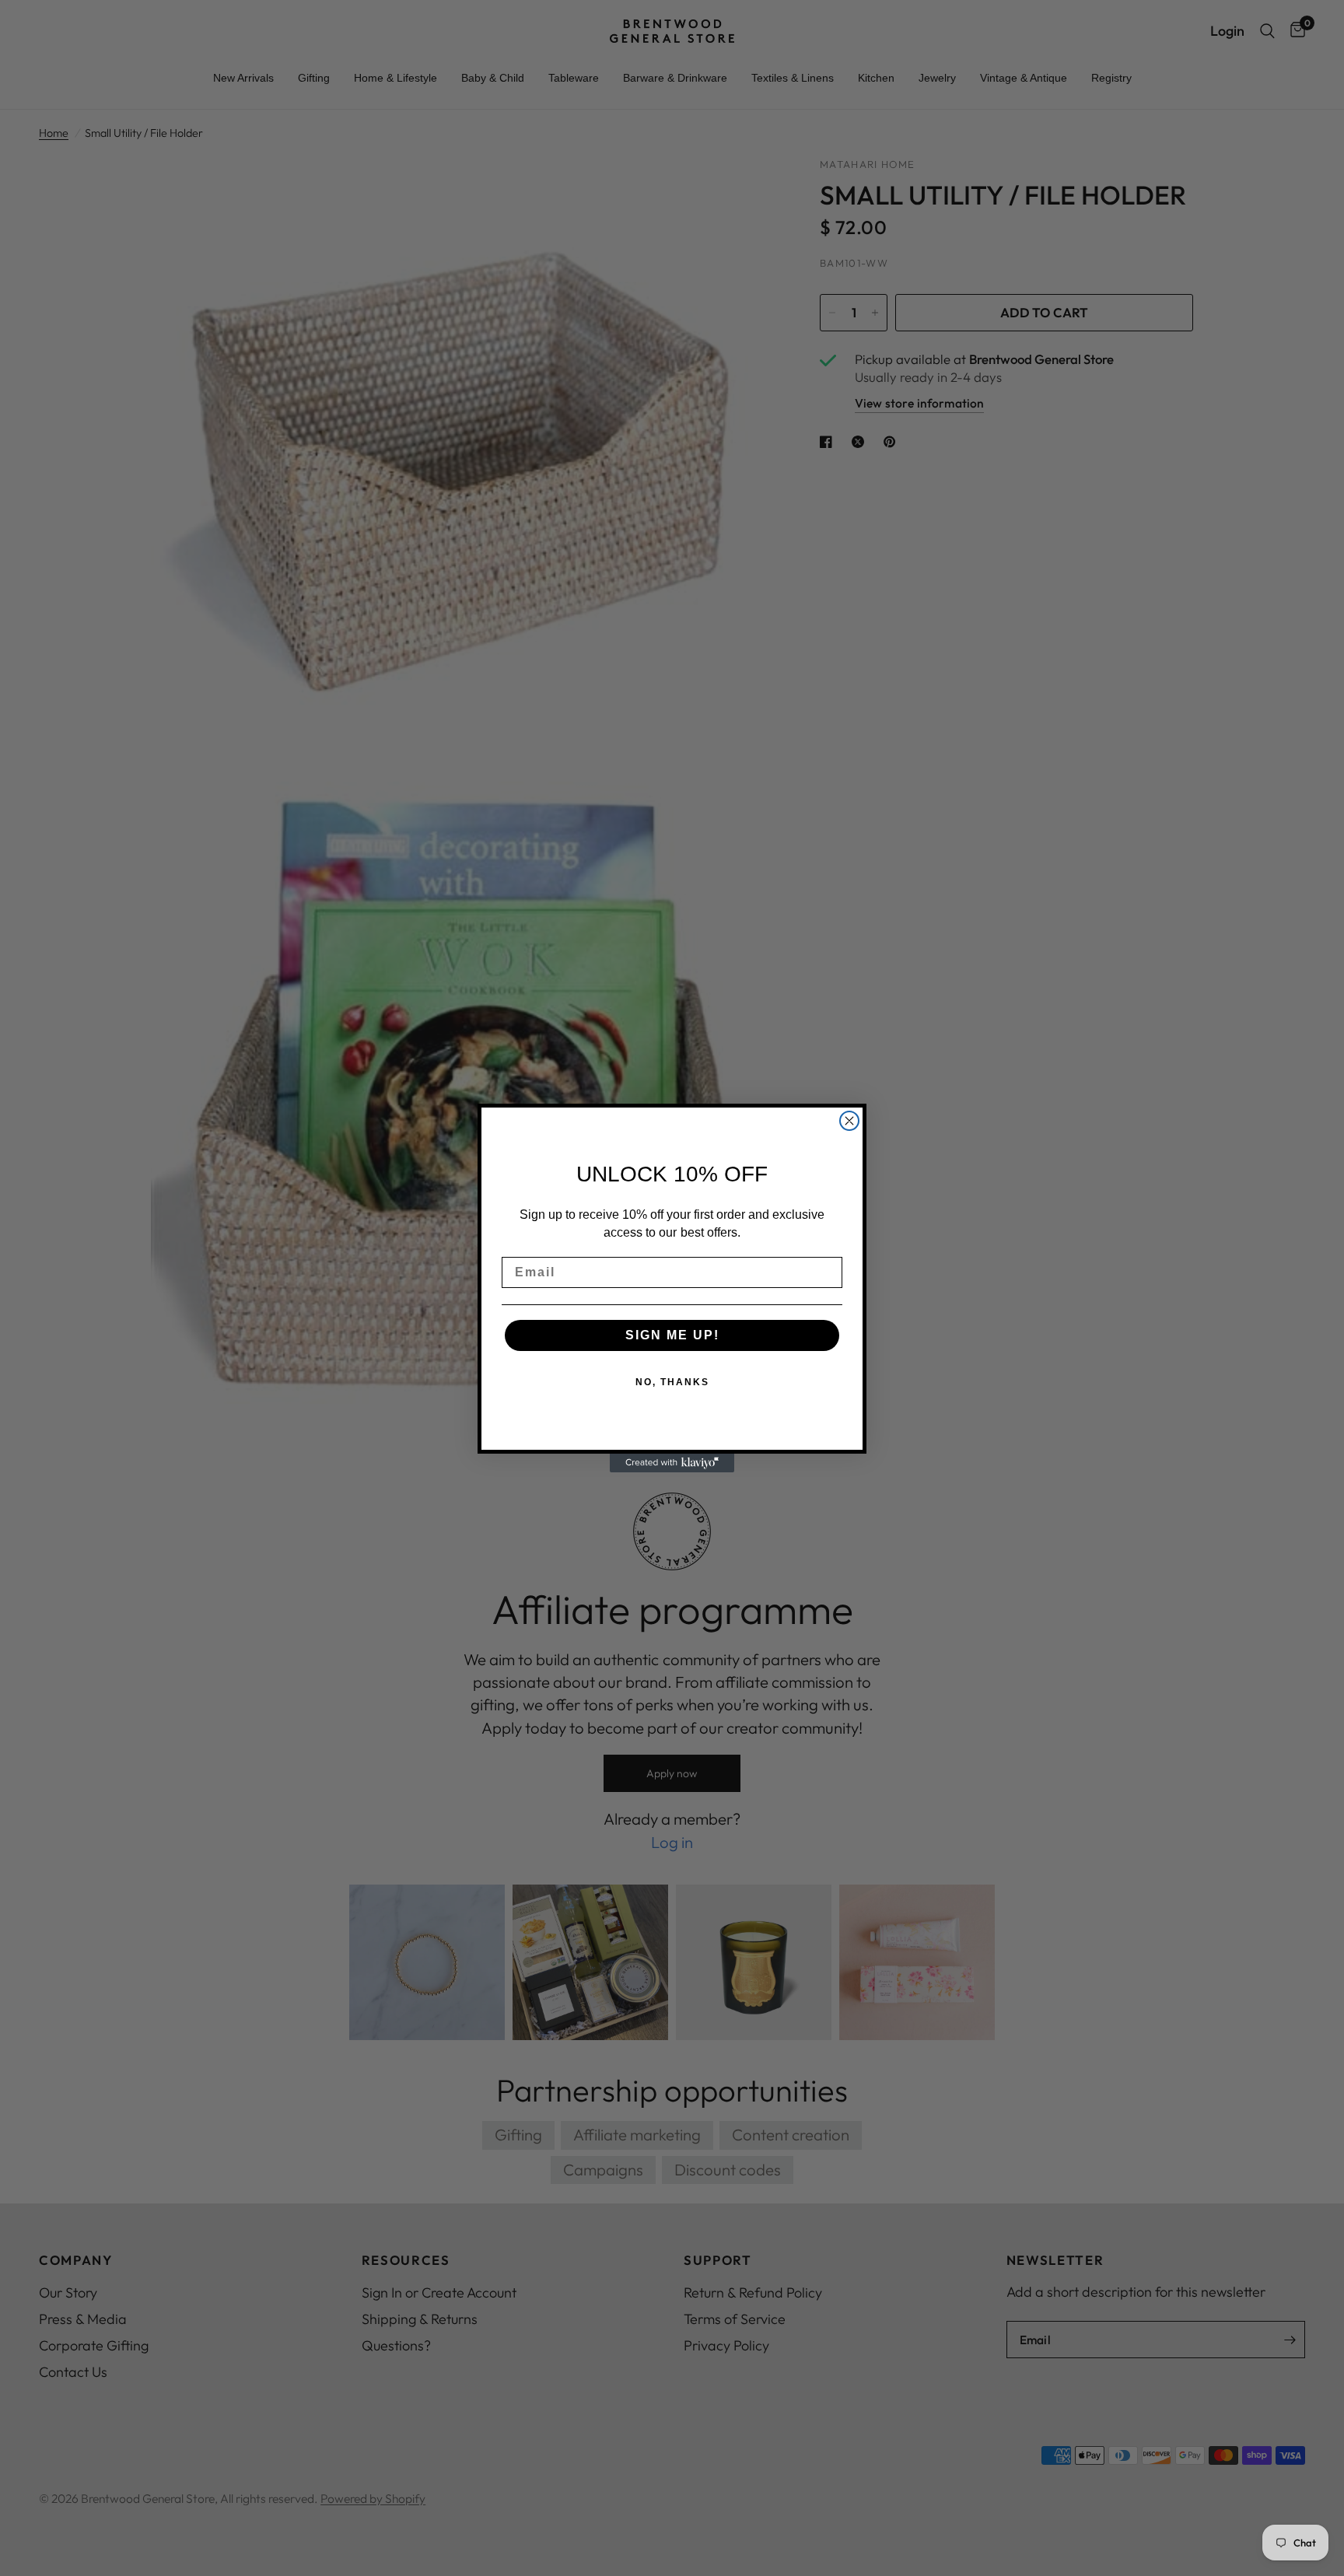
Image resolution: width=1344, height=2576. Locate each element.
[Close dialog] (849, 1121)
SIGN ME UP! (672, 1336)
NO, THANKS (672, 1383)
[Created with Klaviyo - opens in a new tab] (672, 1463)
